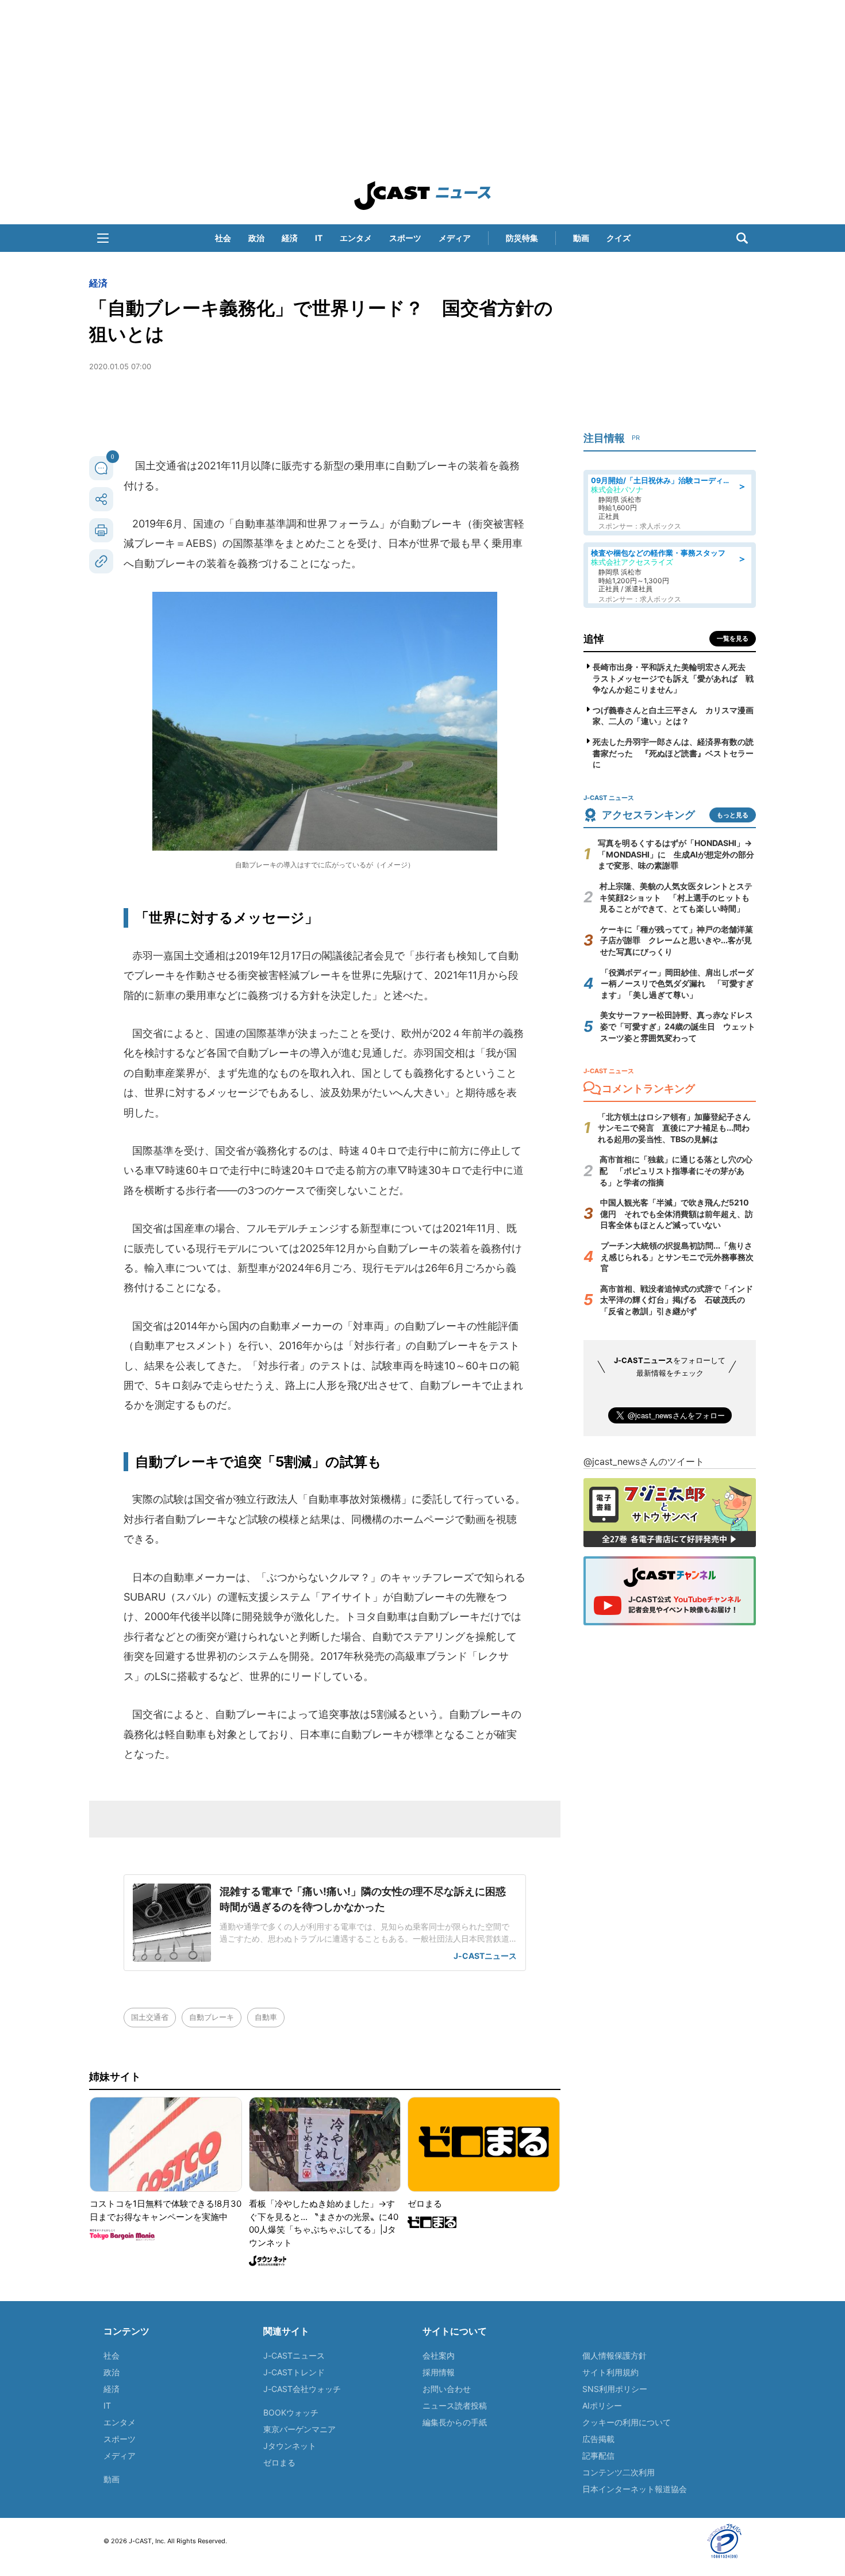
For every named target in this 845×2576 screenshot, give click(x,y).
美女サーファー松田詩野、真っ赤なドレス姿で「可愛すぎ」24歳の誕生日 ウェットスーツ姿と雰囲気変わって (678, 1026)
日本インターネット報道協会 (635, 2489)
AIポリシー (602, 2405)
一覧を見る (733, 638)
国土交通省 (150, 2017)
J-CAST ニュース (422, 196)
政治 (256, 238)
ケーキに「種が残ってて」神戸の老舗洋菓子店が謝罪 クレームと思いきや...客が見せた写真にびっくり (677, 940)
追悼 (594, 639)
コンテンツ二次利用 (619, 2472)
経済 (290, 238)
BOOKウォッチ (291, 2412)
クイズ (619, 238)
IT (319, 238)
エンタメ (356, 238)
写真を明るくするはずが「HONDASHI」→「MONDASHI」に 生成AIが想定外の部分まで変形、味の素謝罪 (676, 854)
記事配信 (598, 2456)
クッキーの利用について (627, 2422)
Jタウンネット (290, 2446)
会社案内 (439, 2355)
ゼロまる (279, 2462)
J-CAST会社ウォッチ (302, 2389)
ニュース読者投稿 (455, 2405)
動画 (581, 238)
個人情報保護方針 (614, 2355)
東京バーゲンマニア (299, 2429)
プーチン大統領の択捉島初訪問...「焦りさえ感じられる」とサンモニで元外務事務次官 (677, 1257)
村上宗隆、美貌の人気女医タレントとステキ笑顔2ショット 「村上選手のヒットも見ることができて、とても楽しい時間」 (676, 897)
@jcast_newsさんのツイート (644, 1461)
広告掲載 (598, 2439)
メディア (455, 238)
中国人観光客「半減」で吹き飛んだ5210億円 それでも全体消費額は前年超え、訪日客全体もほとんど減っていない (677, 1214)
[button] (103, 238)
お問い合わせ (447, 2389)
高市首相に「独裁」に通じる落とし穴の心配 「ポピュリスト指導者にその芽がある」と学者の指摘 (676, 1170)
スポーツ (405, 238)
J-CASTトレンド (294, 2372)
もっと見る (733, 815)
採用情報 (439, 2372)
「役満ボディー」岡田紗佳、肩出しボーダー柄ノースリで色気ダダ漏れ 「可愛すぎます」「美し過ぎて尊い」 (677, 983)
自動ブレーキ (212, 2017)
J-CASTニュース (294, 2355)
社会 (223, 238)
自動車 (266, 2017)
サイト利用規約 (610, 2372)
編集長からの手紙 (455, 2422)
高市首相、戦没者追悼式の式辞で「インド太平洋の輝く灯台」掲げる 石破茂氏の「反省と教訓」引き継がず (677, 1300)
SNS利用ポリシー (615, 2389)
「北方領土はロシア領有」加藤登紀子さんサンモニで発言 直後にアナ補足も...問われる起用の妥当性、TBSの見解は (674, 1128)
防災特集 (522, 238)
